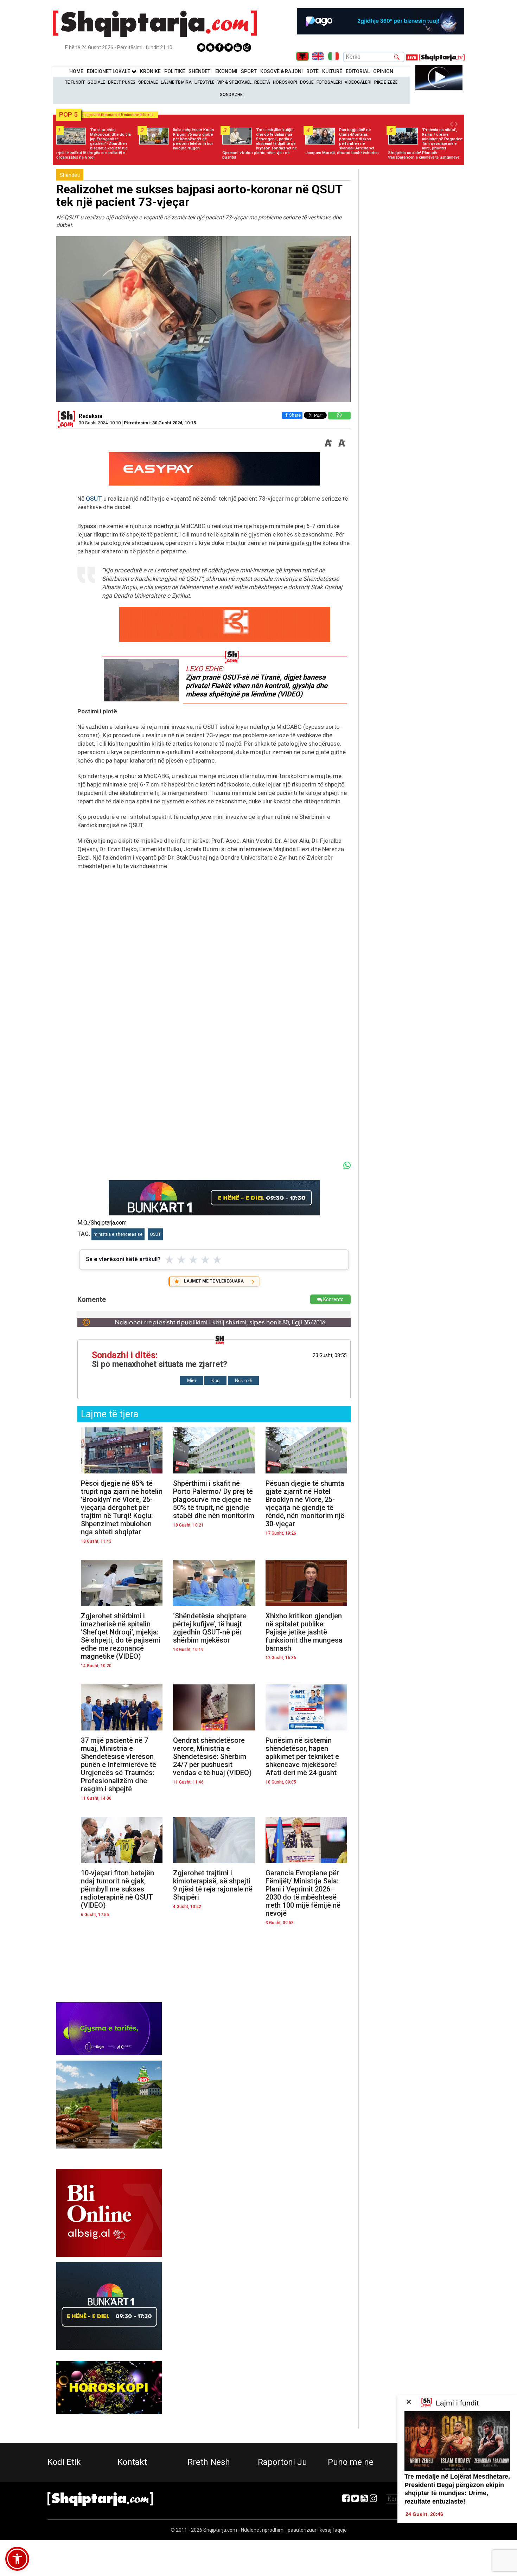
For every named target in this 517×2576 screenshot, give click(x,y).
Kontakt (132, 2462)
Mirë (192, 1380)
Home (76, 71)
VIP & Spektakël (234, 82)
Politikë (175, 71)
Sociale (96, 82)
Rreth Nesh (209, 2462)
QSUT (94, 499)
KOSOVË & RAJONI (282, 71)
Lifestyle (205, 82)
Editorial (358, 71)
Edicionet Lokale (109, 71)
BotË (312, 71)
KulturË (332, 71)
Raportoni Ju (282, 2462)
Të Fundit (75, 82)
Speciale (148, 82)
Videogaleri (358, 82)
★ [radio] (169, 1260)
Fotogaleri (329, 82)
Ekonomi (226, 71)
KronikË (150, 71)
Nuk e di (243, 1380)
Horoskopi (285, 82)
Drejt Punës (122, 82)
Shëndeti (200, 71)
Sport (249, 71)
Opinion (383, 71)
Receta (262, 82)
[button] (17, 2559)
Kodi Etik (64, 2462)
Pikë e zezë (386, 82)
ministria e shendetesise (118, 1234)
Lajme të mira (176, 82)
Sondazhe (231, 95)
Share (295, 415)
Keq (215, 1380)
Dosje (307, 82)
